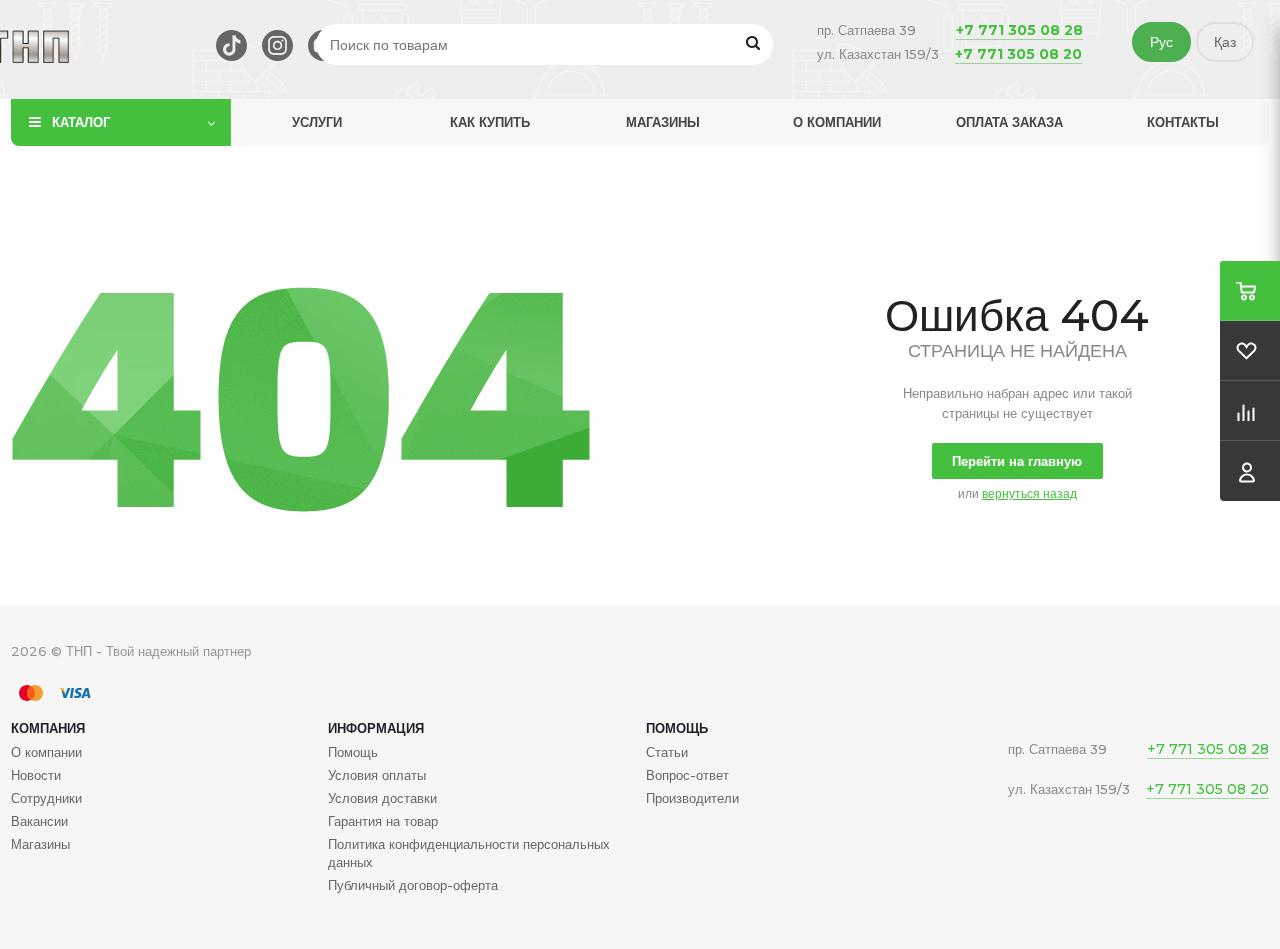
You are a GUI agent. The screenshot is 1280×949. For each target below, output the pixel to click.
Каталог (81, 122)
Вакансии (39, 821)
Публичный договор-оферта (413, 885)
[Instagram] (277, 45)
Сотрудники (46, 798)
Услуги (317, 122)
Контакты (1183, 122)
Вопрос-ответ (687, 775)
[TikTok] (231, 45)
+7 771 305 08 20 (1018, 54)
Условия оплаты (377, 775)
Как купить (490, 122)
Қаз (1225, 42)
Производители (692, 798)
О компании (837, 122)
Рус (1161, 42)
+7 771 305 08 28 (1019, 30)
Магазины (663, 122)
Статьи (667, 752)
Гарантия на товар (383, 821)
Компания (48, 728)
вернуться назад (1029, 493)
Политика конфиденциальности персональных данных (469, 853)
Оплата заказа (1009, 122)
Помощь (677, 728)
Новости (36, 775)
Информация (376, 728)
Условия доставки (382, 798)
